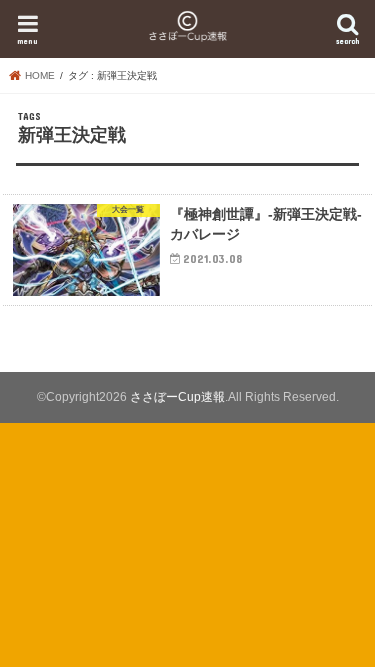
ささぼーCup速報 (177, 397)
